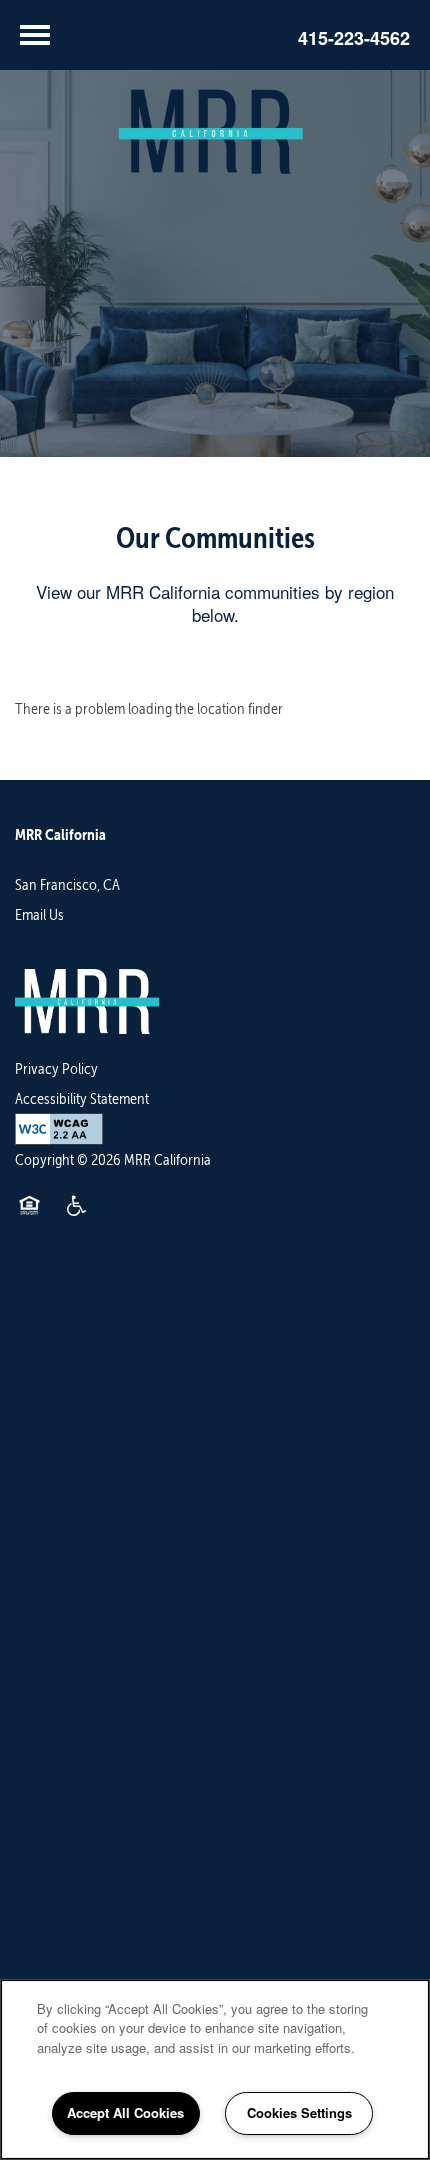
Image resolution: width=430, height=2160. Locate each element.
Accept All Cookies (125, 2112)
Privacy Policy (56, 1068)
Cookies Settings (299, 2112)
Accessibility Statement (82, 1098)
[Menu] (35, 35)
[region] (215, 2069)
